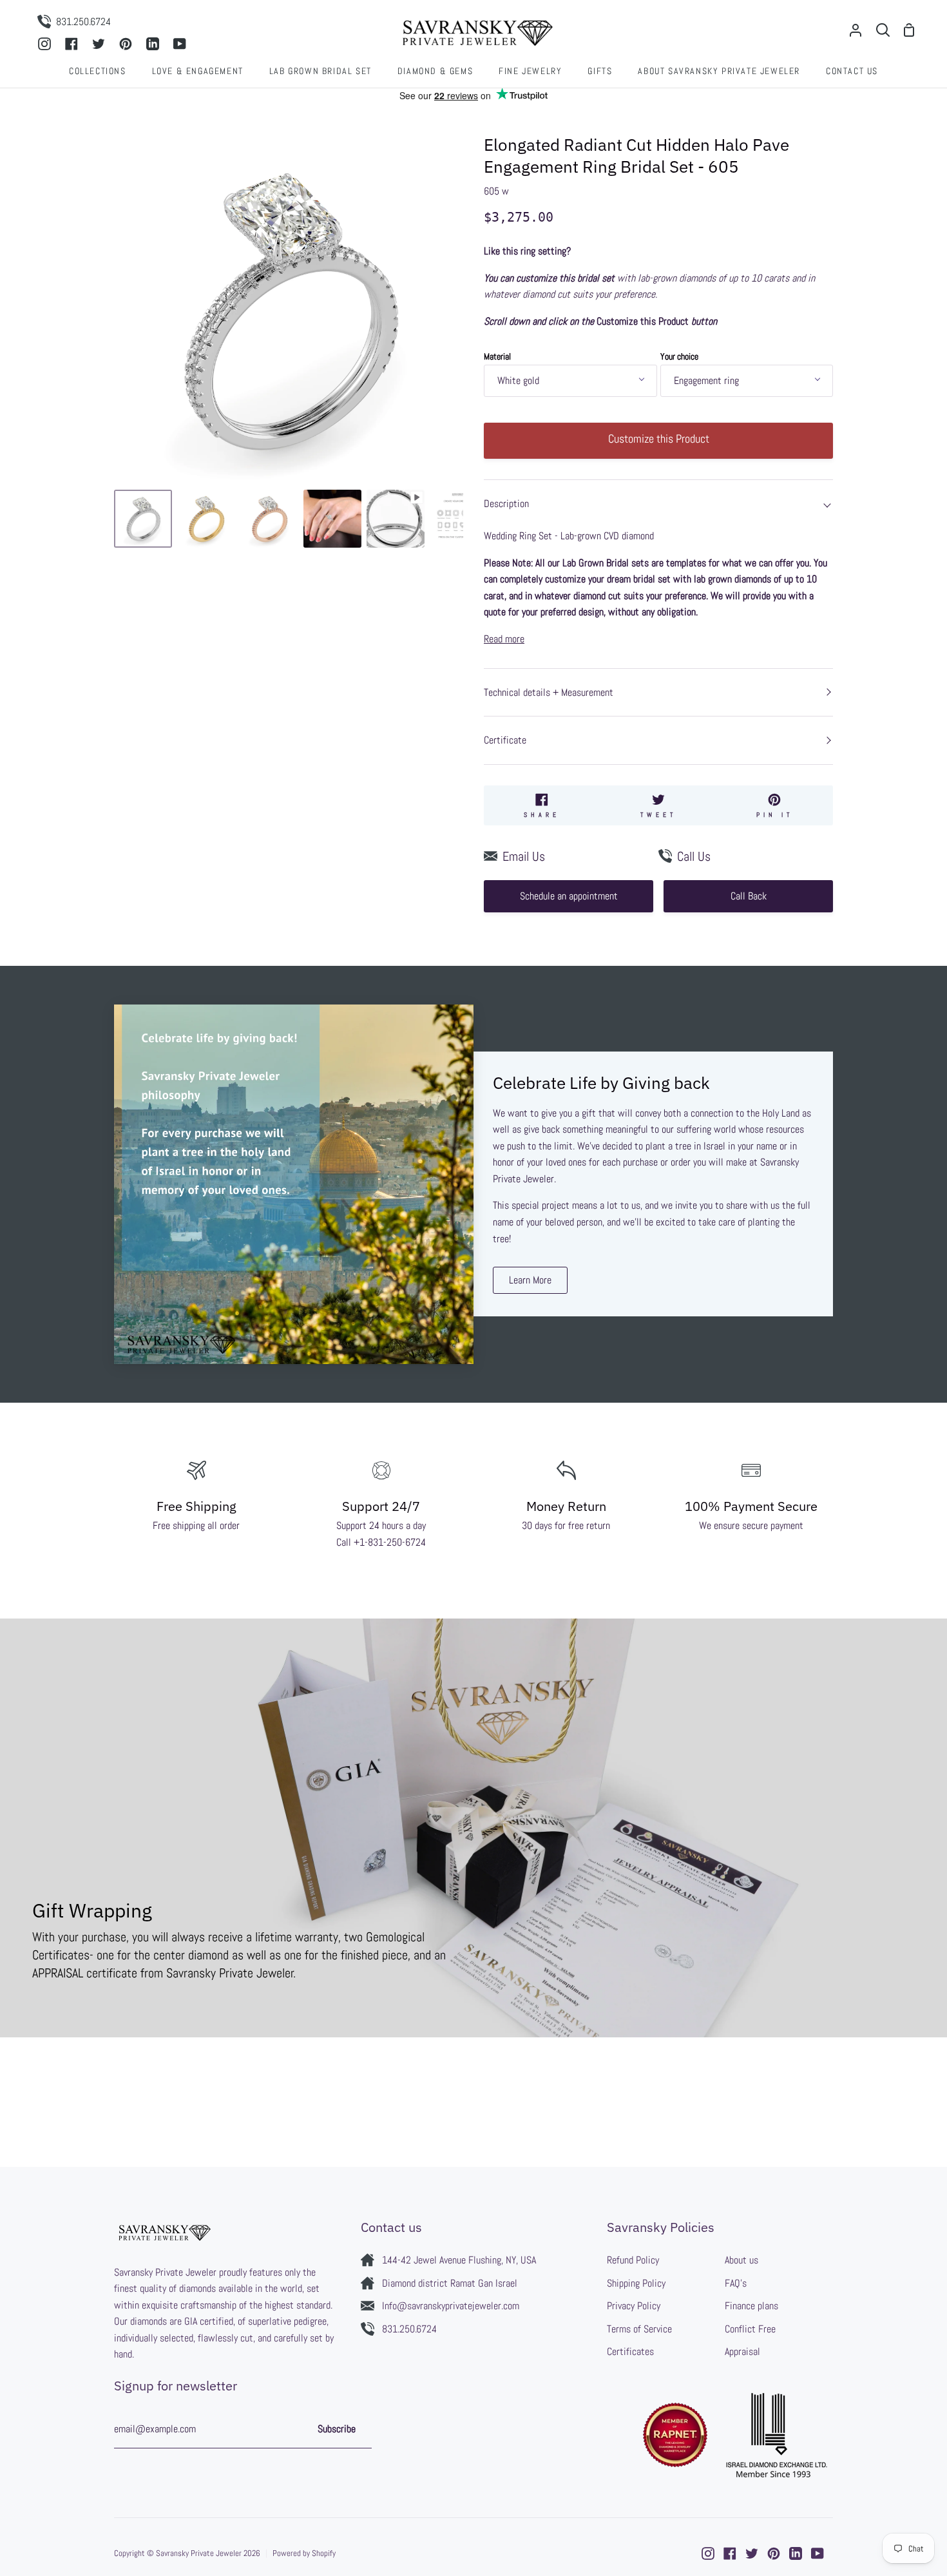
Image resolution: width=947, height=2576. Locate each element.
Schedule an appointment (569, 896)
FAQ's (736, 2283)
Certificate (505, 740)
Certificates (630, 2351)
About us (741, 2260)
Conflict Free (750, 2329)
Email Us (524, 856)
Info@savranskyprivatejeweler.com (451, 2306)
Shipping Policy (636, 2283)
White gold (518, 380)
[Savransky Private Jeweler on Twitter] (752, 2553)
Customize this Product (659, 438)
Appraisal (742, 2351)
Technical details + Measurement (549, 692)
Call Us (694, 856)
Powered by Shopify (304, 2553)
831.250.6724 (409, 2329)
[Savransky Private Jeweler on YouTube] (818, 2553)
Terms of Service (639, 2329)
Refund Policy (633, 2260)
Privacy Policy (634, 2306)
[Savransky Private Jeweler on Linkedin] (796, 2553)
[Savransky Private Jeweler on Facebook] (730, 2553)
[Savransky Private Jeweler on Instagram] (708, 2553)
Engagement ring (706, 380)
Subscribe (337, 2429)
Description (506, 504)
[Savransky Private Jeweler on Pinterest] (774, 2553)
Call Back (749, 896)
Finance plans (751, 2306)
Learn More (530, 1280)
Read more (504, 639)
